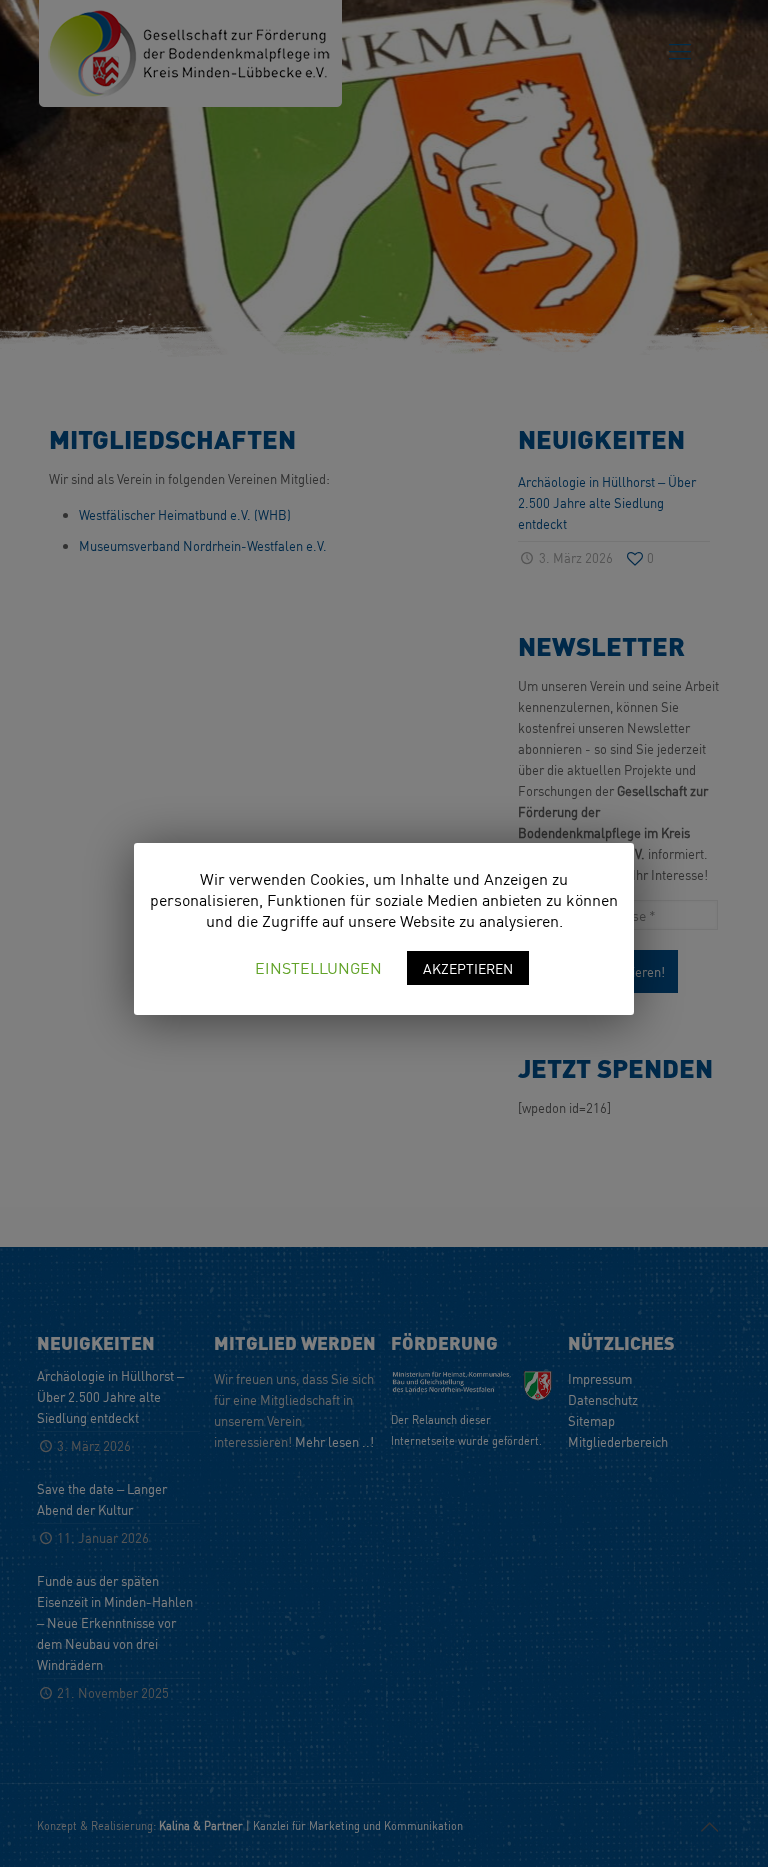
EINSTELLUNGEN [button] (318, 967)
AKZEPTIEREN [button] (468, 968)
